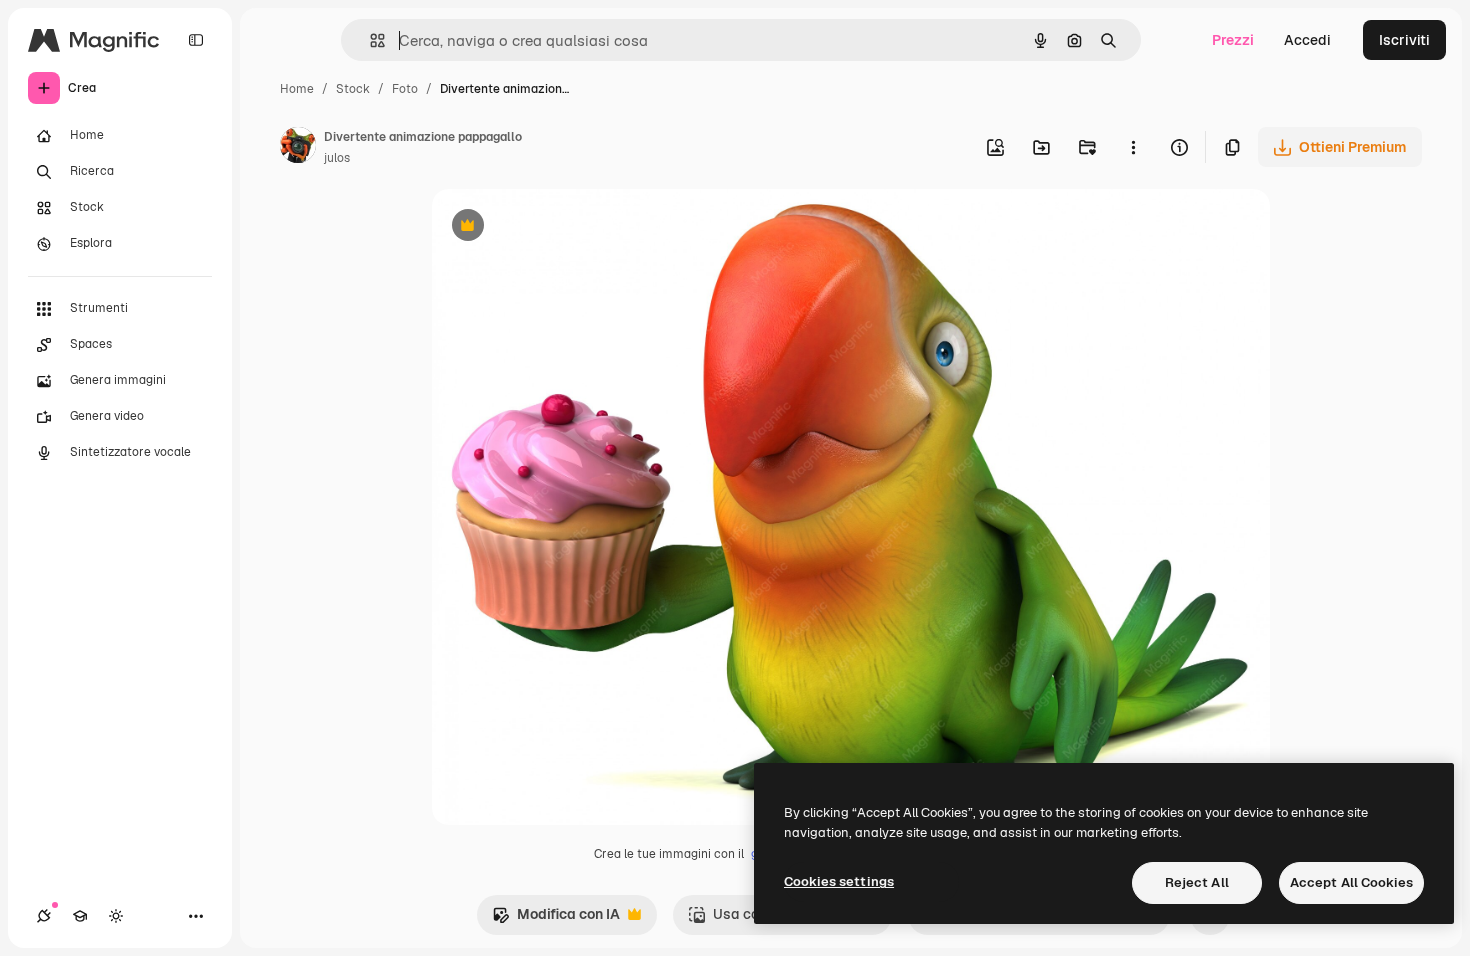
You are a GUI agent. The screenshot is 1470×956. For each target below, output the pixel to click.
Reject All (1197, 882)
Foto (405, 89)
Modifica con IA (556, 919)
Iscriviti (1404, 40)
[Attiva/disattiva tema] (116, 916)
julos (337, 158)
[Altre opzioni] (1133, 147)
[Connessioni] (44, 916)
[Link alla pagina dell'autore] (298, 148)
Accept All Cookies (1351, 882)
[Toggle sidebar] (196, 40)
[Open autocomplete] (369, 40)
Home (297, 89)
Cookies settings (839, 881)
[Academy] (80, 916)
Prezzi (1233, 40)
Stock (353, 89)
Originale (564, 227)
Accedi (1307, 40)
